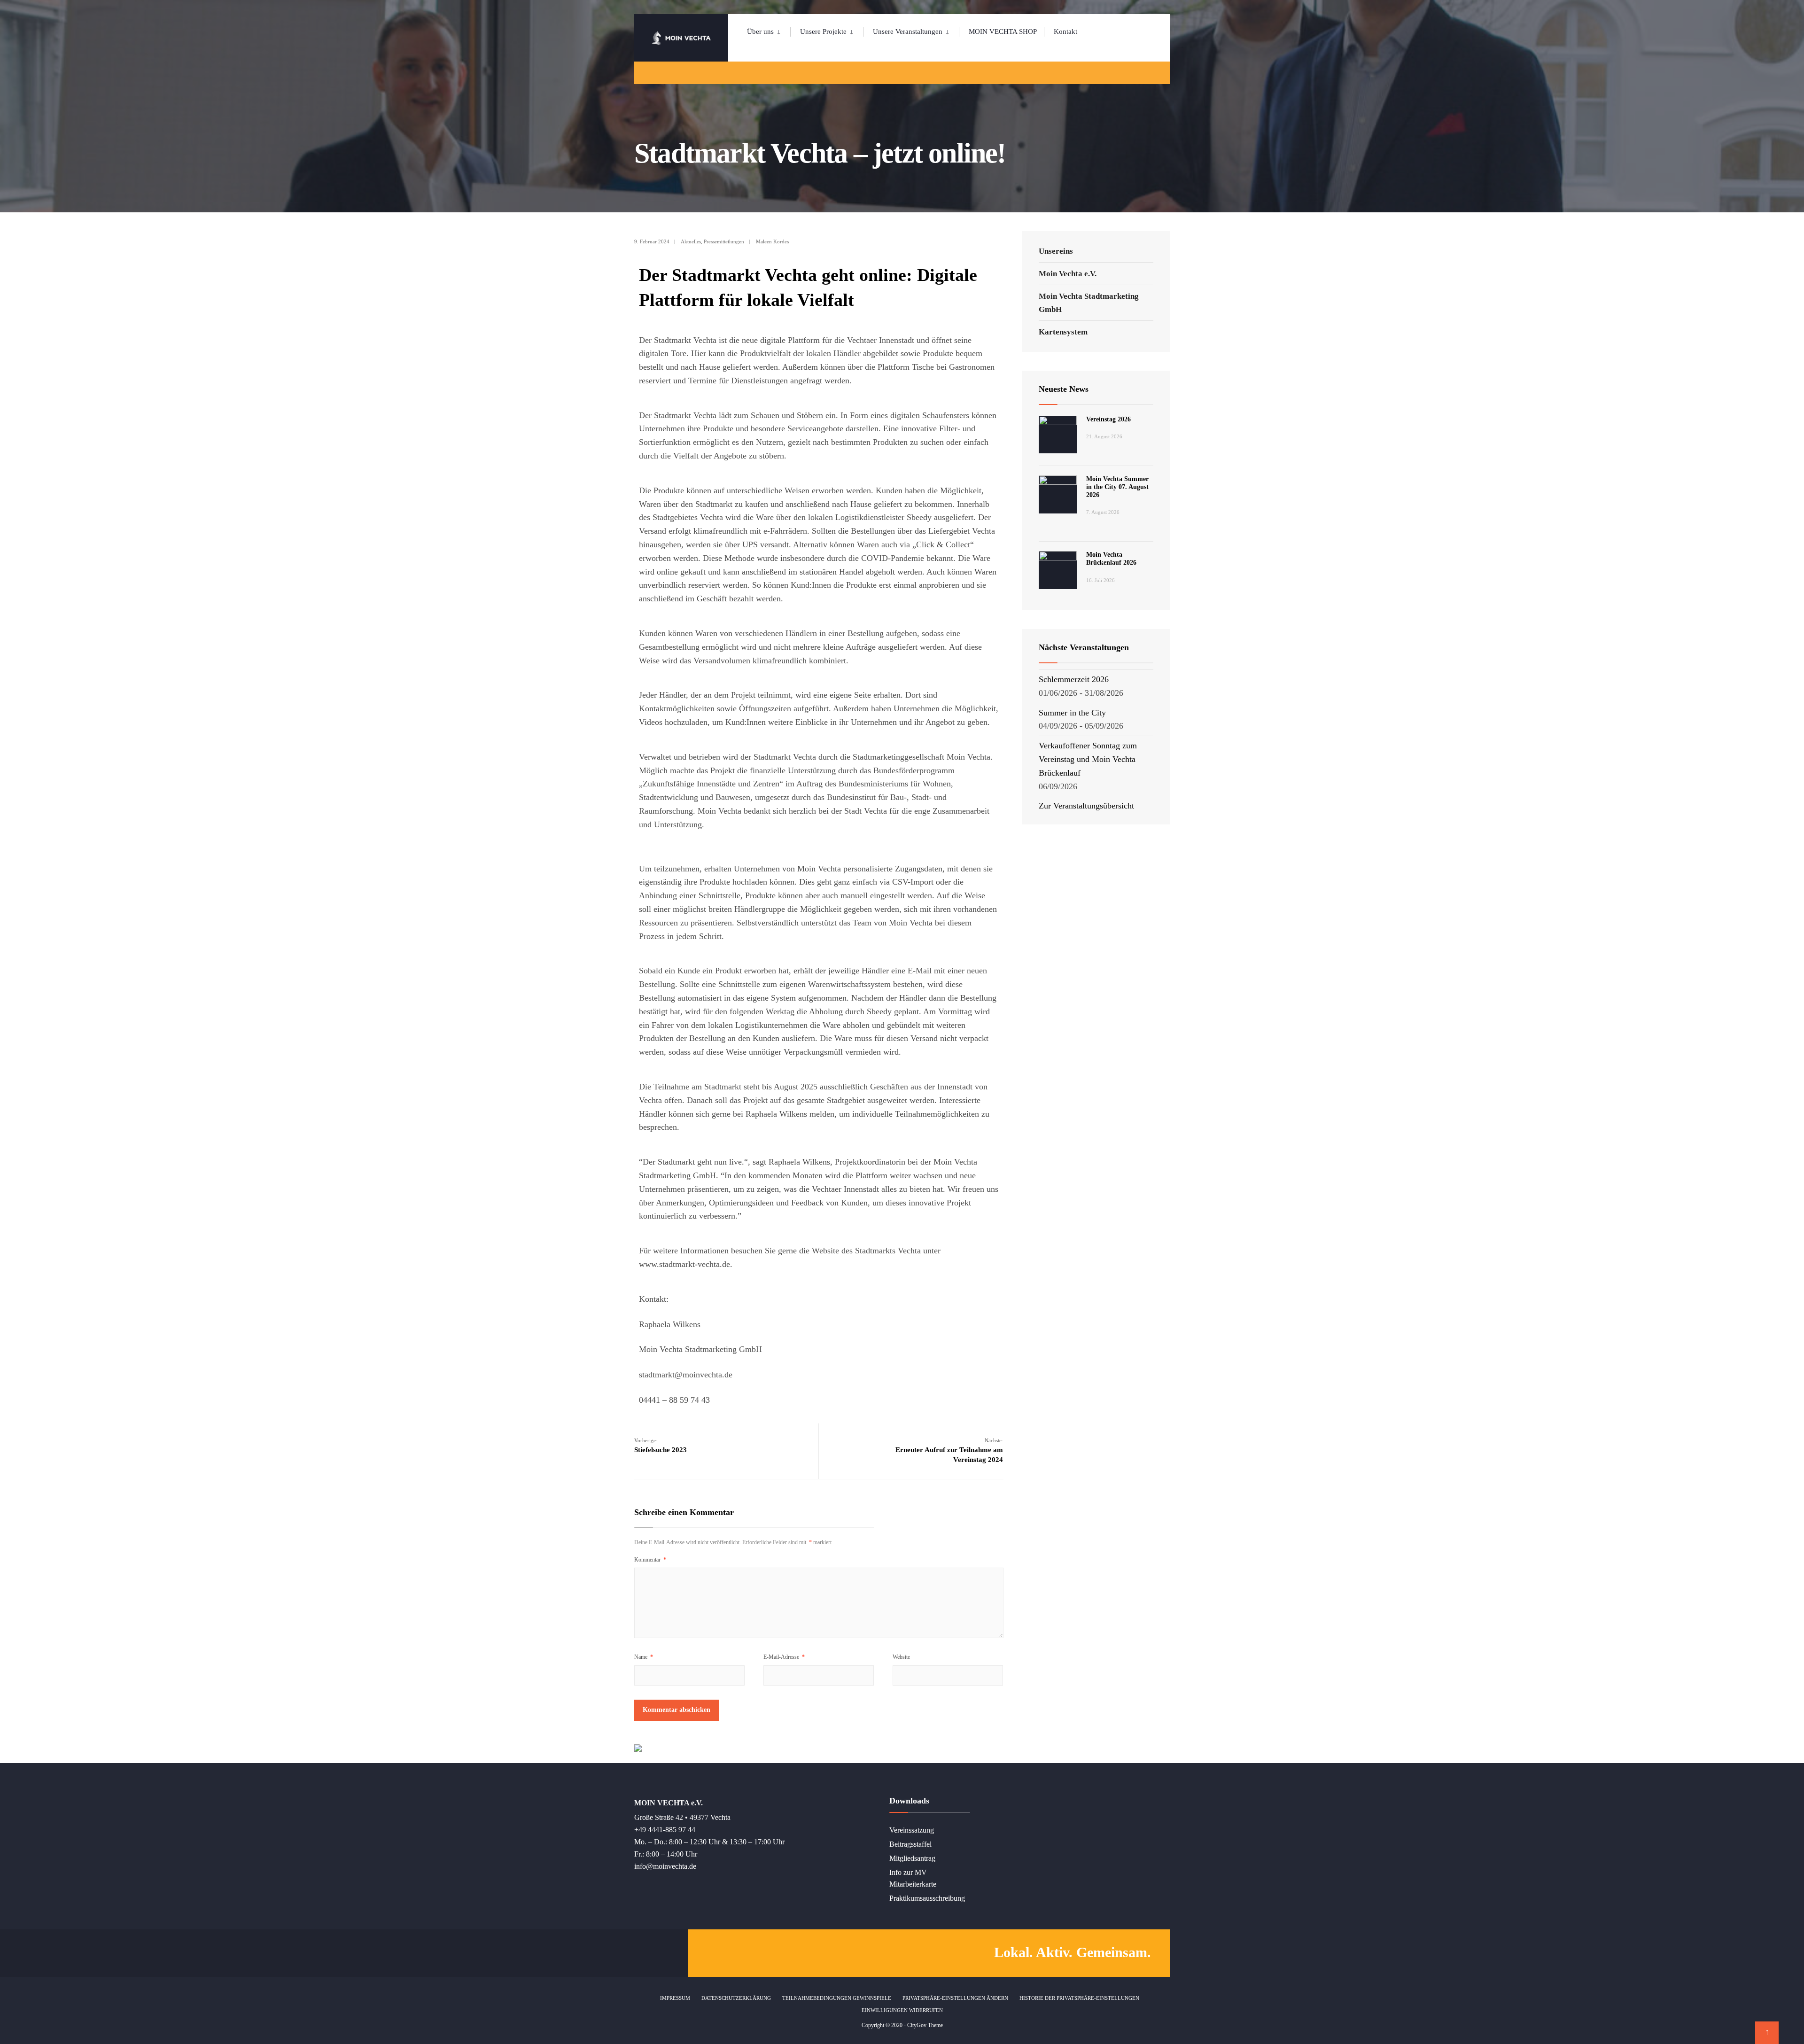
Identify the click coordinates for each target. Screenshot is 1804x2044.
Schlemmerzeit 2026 (1074, 679)
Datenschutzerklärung (736, 1998)
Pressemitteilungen (724, 241)
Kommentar (650, 1560)
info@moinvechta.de (665, 1866)
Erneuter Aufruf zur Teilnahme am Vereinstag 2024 (949, 1450)
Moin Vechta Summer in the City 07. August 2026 (1117, 487)
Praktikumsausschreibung (927, 1898)
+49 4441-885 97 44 (665, 1830)
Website (901, 1657)
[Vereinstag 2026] (1058, 435)
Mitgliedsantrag (912, 1858)
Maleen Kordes (772, 241)
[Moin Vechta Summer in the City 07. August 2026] (1058, 494)
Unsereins (1056, 251)
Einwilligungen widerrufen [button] (902, 2010)
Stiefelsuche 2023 (661, 1446)
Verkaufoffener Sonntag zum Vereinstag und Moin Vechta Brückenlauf (1088, 759)
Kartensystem (1063, 332)
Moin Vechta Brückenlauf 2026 (1111, 559)
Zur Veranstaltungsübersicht (1086, 806)
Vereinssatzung (912, 1830)
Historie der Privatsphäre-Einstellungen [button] (1079, 1998)
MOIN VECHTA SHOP (1003, 31)
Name (644, 1657)
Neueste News (1064, 389)
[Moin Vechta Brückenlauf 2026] (1058, 570)
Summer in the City (1072, 713)
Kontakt (1065, 31)
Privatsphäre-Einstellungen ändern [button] (955, 1998)
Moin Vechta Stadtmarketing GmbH (1089, 303)
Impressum (675, 1998)
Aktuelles (691, 241)
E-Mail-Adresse (784, 1657)
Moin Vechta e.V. (1068, 274)
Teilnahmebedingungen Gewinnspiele (837, 1998)
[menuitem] (769, 30)
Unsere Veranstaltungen (908, 31)
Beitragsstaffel (910, 1844)
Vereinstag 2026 (1108, 419)
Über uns (760, 31)
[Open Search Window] (1147, 73)
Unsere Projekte (823, 31)
